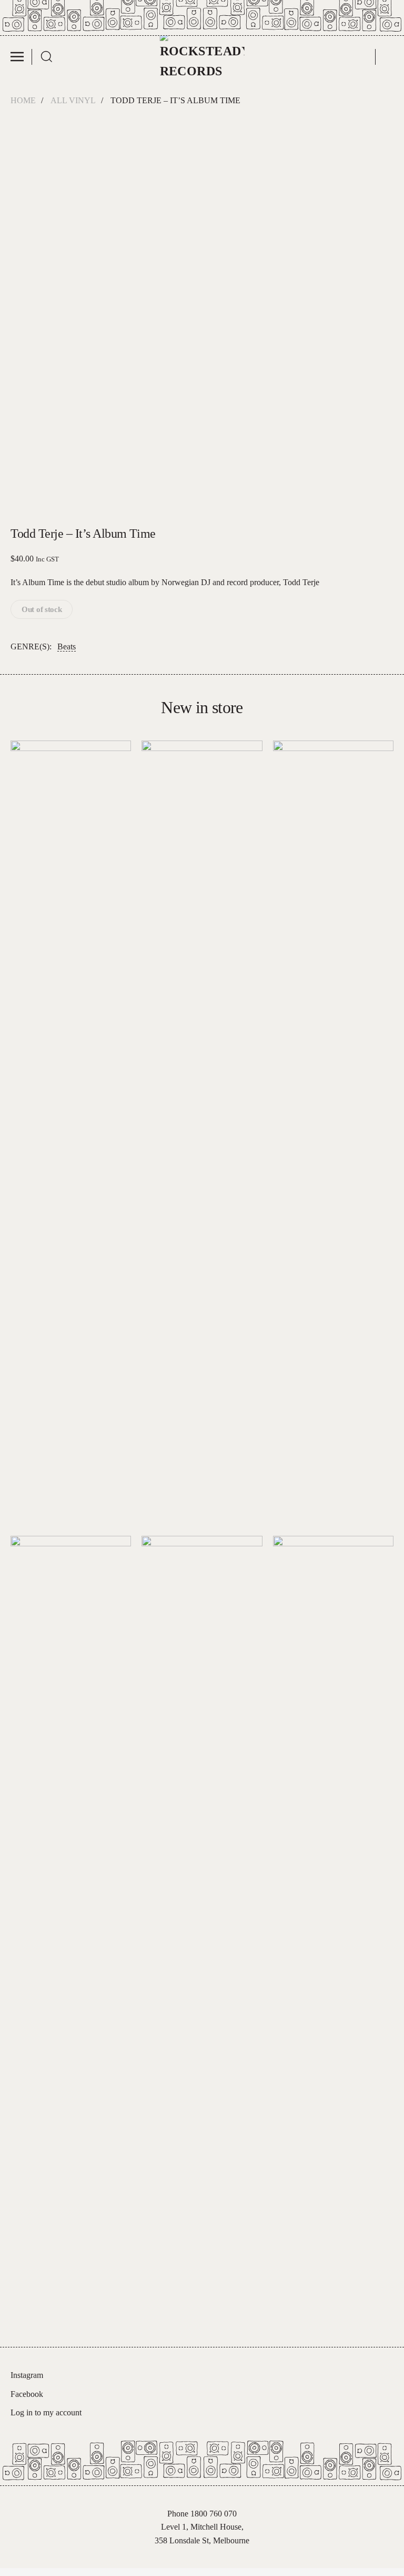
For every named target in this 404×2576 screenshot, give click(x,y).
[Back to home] (202, 57)
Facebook (27, 2394)
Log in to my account (46, 2412)
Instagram (27, 2375)
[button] (21, 57)
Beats (67, 647)
